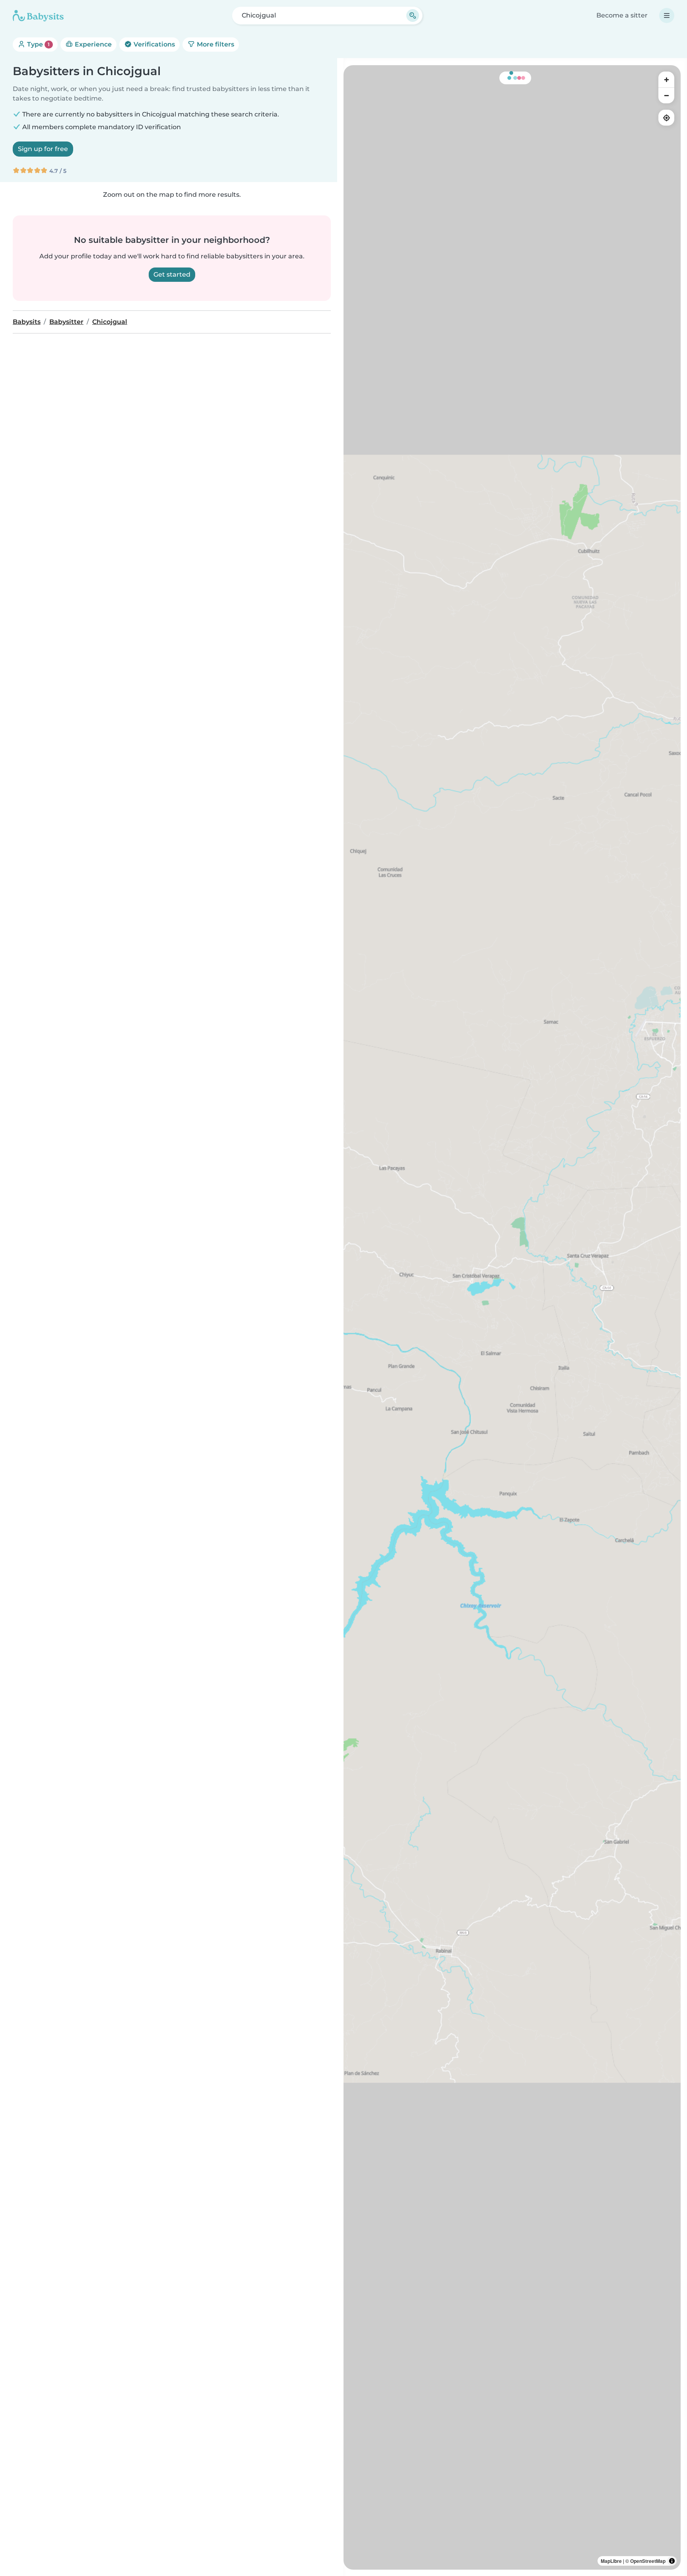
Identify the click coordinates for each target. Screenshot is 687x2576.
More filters (215, 44)
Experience (92, 44)
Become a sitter (622, 15)
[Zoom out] (666, 95)
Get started (172, 274)
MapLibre (611, 2561)
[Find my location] (666, 118)
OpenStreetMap (648, 2561)
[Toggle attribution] (672, 2561)
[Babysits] (38, 16)
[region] (512, 1317)
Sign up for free (43, 149)
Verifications (153, 44)
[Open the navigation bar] (667, 16)
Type (38, 44)
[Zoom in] (666, 79)
